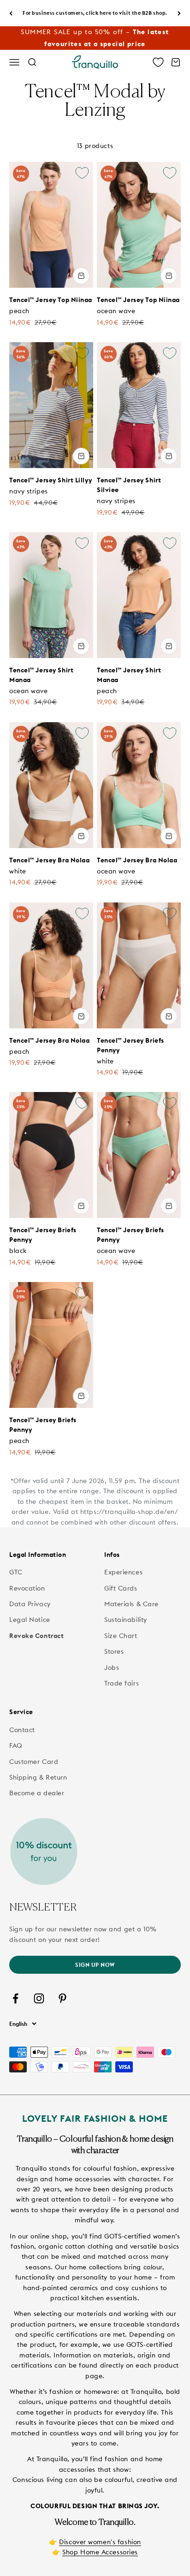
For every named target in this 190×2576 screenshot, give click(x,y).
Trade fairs (122, 1683)
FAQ (16, 1745)
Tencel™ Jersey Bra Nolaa (49, 860)
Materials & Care (131, 1604)
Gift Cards (121, 1588)
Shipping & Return (38, 1777)
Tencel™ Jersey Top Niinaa (51, 300)
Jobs (112, 1668)
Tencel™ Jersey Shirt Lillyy (50, 480)
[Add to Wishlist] (82, 173)
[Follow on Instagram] (39, 1998)
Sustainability (126, 1620)
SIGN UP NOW (95, 1965)
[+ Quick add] (81, 276)
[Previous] (11, 13)
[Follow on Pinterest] (62, 1998)
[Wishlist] (158, 62)
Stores (114, 1651)
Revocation (27, 1588)
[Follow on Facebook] (15, 1998)
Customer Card (34, 1762)
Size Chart (121, 1636)
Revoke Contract (36, 1636)
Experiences (123, 1572)
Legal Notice (30, 1620)
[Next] (179, 13)
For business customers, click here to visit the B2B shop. (95, 13)
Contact (22, 1730)
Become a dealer (37, 1793)
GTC (16, 1572)
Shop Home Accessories (100, 2552)
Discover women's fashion (100, 2542)
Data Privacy (30, 1604)
